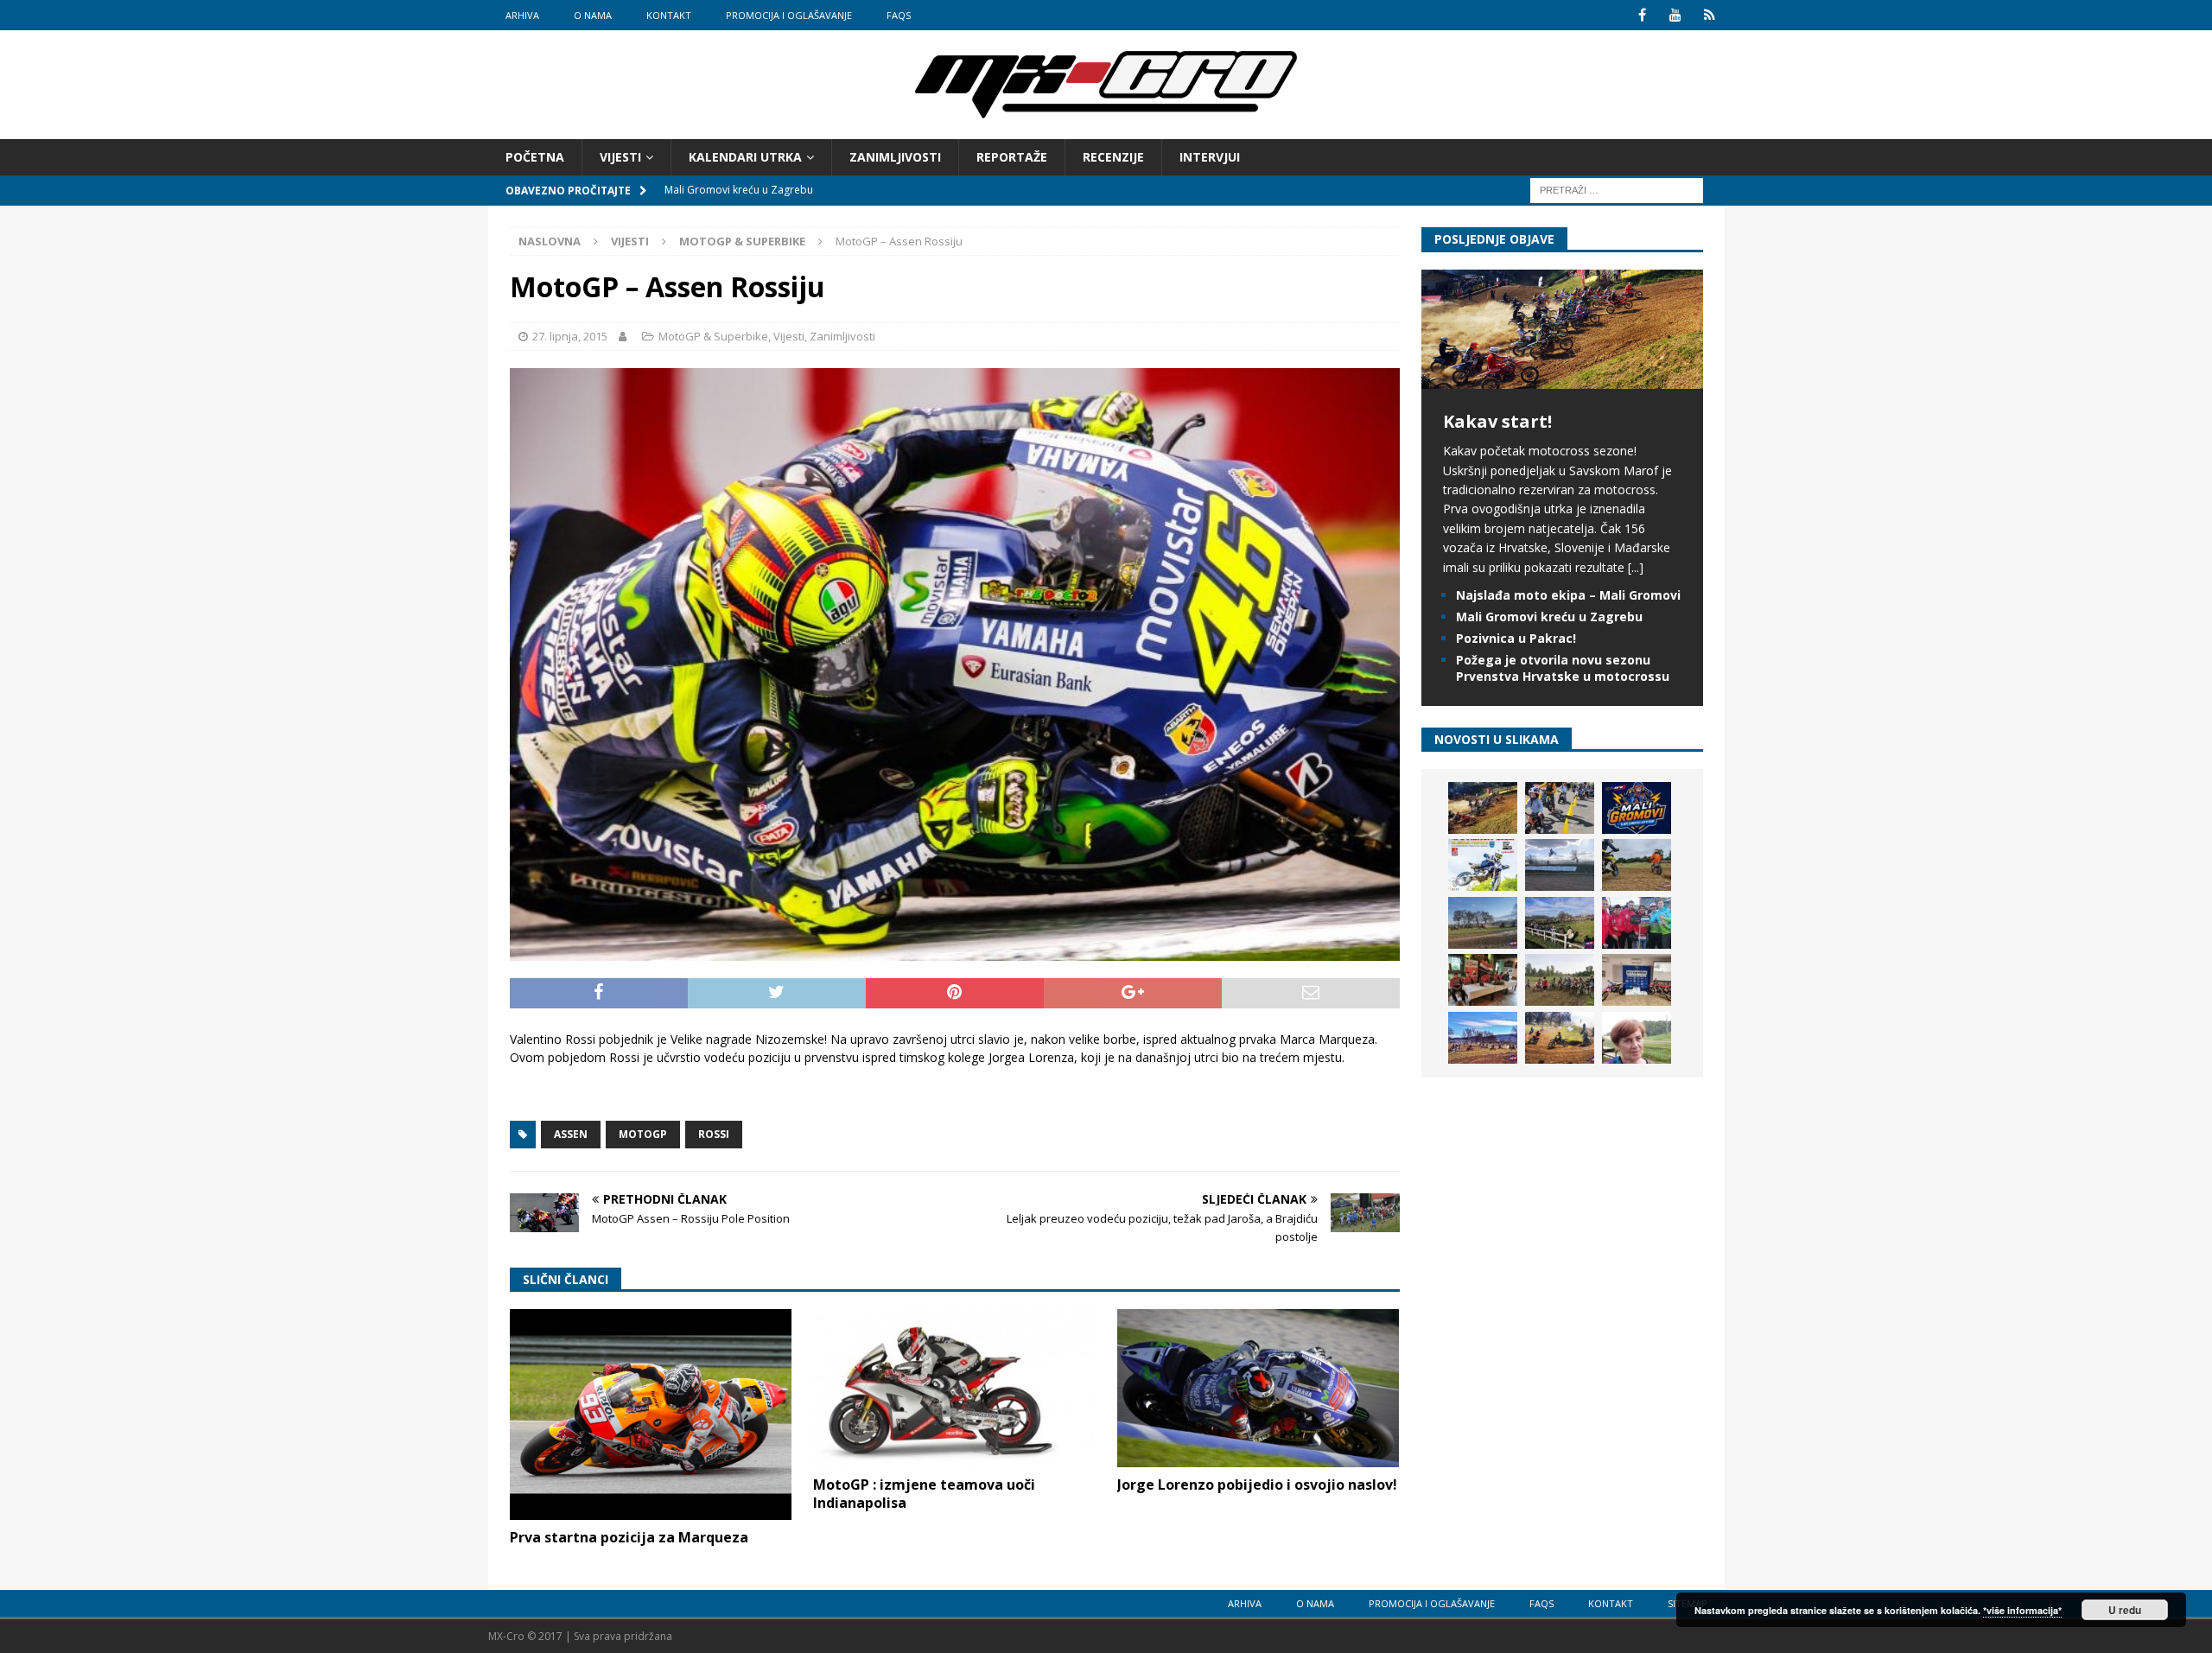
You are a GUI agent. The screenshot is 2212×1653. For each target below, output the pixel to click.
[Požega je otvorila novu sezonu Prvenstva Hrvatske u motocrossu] (1560, 865)
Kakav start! (1497, 421)
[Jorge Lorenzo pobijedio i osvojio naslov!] (1258, 1388)
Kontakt (669, 15)
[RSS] (1710, 15)
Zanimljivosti (895, 157)
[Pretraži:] (1617, 190)
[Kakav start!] (1562, 379)
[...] (1636, 567)
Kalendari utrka (745, 157)
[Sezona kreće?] (1483, 923)
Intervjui (1210, 157)
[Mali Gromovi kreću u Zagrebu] (1637, 808)
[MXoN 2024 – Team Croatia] (1637, 923)
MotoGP (643, 1134)
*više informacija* (2022, 1610)
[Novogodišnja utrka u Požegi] (1483, 1038)
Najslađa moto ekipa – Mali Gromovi (1568, 595)
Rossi (714, 1134)
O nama (593, 15)
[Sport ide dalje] (1637, 865)
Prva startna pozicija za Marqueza (629, 1537)
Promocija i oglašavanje (789, 15)
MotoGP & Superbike (713, 336)
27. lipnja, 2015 (570, 336)
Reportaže (1012, 157)
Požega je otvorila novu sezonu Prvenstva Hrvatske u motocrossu (1563, 668)
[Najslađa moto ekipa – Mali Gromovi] (1560, 808)
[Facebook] (1642, 15)
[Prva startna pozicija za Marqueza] (651, 1415)
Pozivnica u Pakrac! (1516, 638)
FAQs (899, 15)
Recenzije (1113, 157)
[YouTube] (1676, 15)
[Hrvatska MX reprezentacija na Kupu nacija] (1483, 980)
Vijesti (620, 157)
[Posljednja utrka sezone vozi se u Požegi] (1560, 1038)
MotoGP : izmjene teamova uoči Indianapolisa (924, 1494)
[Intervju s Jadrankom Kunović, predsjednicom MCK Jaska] (1637, 1038)
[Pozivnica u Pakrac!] (1483, 865)
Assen (571, 1134)
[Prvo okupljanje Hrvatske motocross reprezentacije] (1560, 980)
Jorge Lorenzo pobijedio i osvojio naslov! (1257, 1485)
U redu (2125, 1610)
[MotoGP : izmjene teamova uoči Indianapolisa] (954, 1388)
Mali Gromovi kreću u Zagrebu (1549, 617)
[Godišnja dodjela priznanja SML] (1637, 980)
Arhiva (522, 15)
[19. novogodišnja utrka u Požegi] (1560, 923)
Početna (535, 157)
